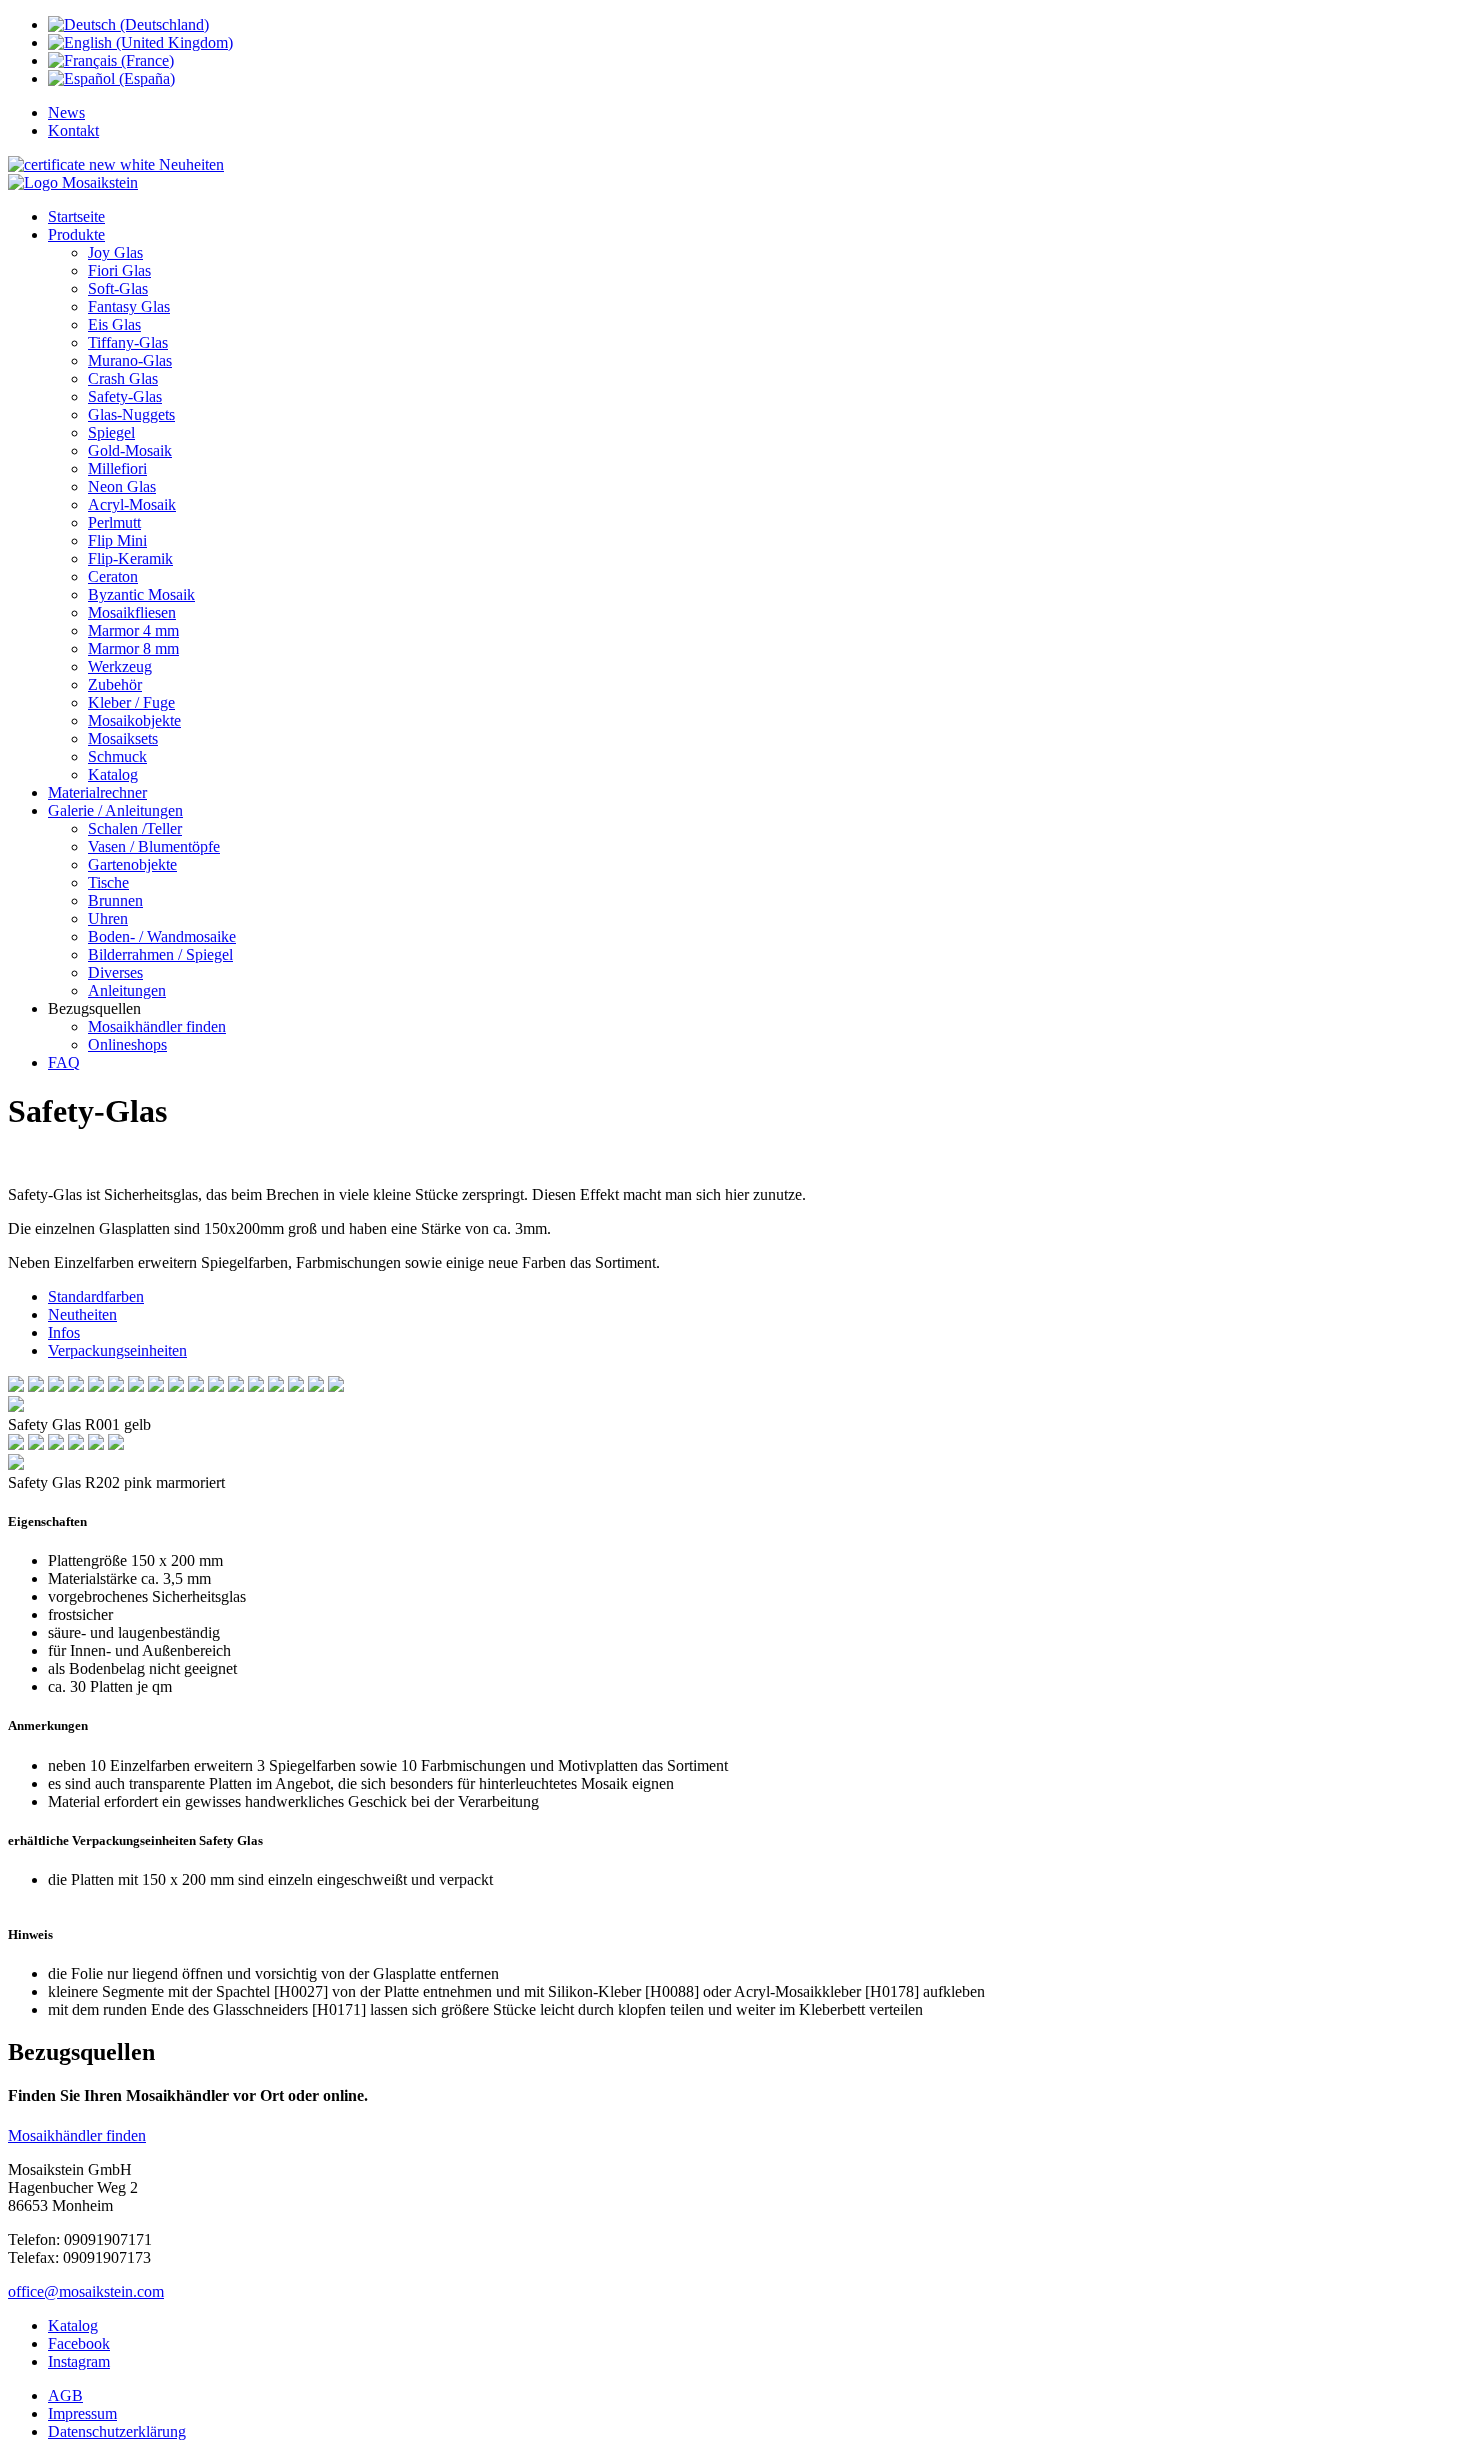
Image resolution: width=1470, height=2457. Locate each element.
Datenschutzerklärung (117, 2431)
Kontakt (73, 130)
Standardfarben (96, 1296)
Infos (64, 1332)
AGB (65, 2395)
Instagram (79, 2361)
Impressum (82, 2413)
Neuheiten (189, 164)
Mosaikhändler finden (77, 2135)
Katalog (73, 2325)
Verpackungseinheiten (117, 1350)
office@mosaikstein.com (86, 2291)
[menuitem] (76, 216)
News (66, 112)
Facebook (79, 2343)
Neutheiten (82, 1314)
